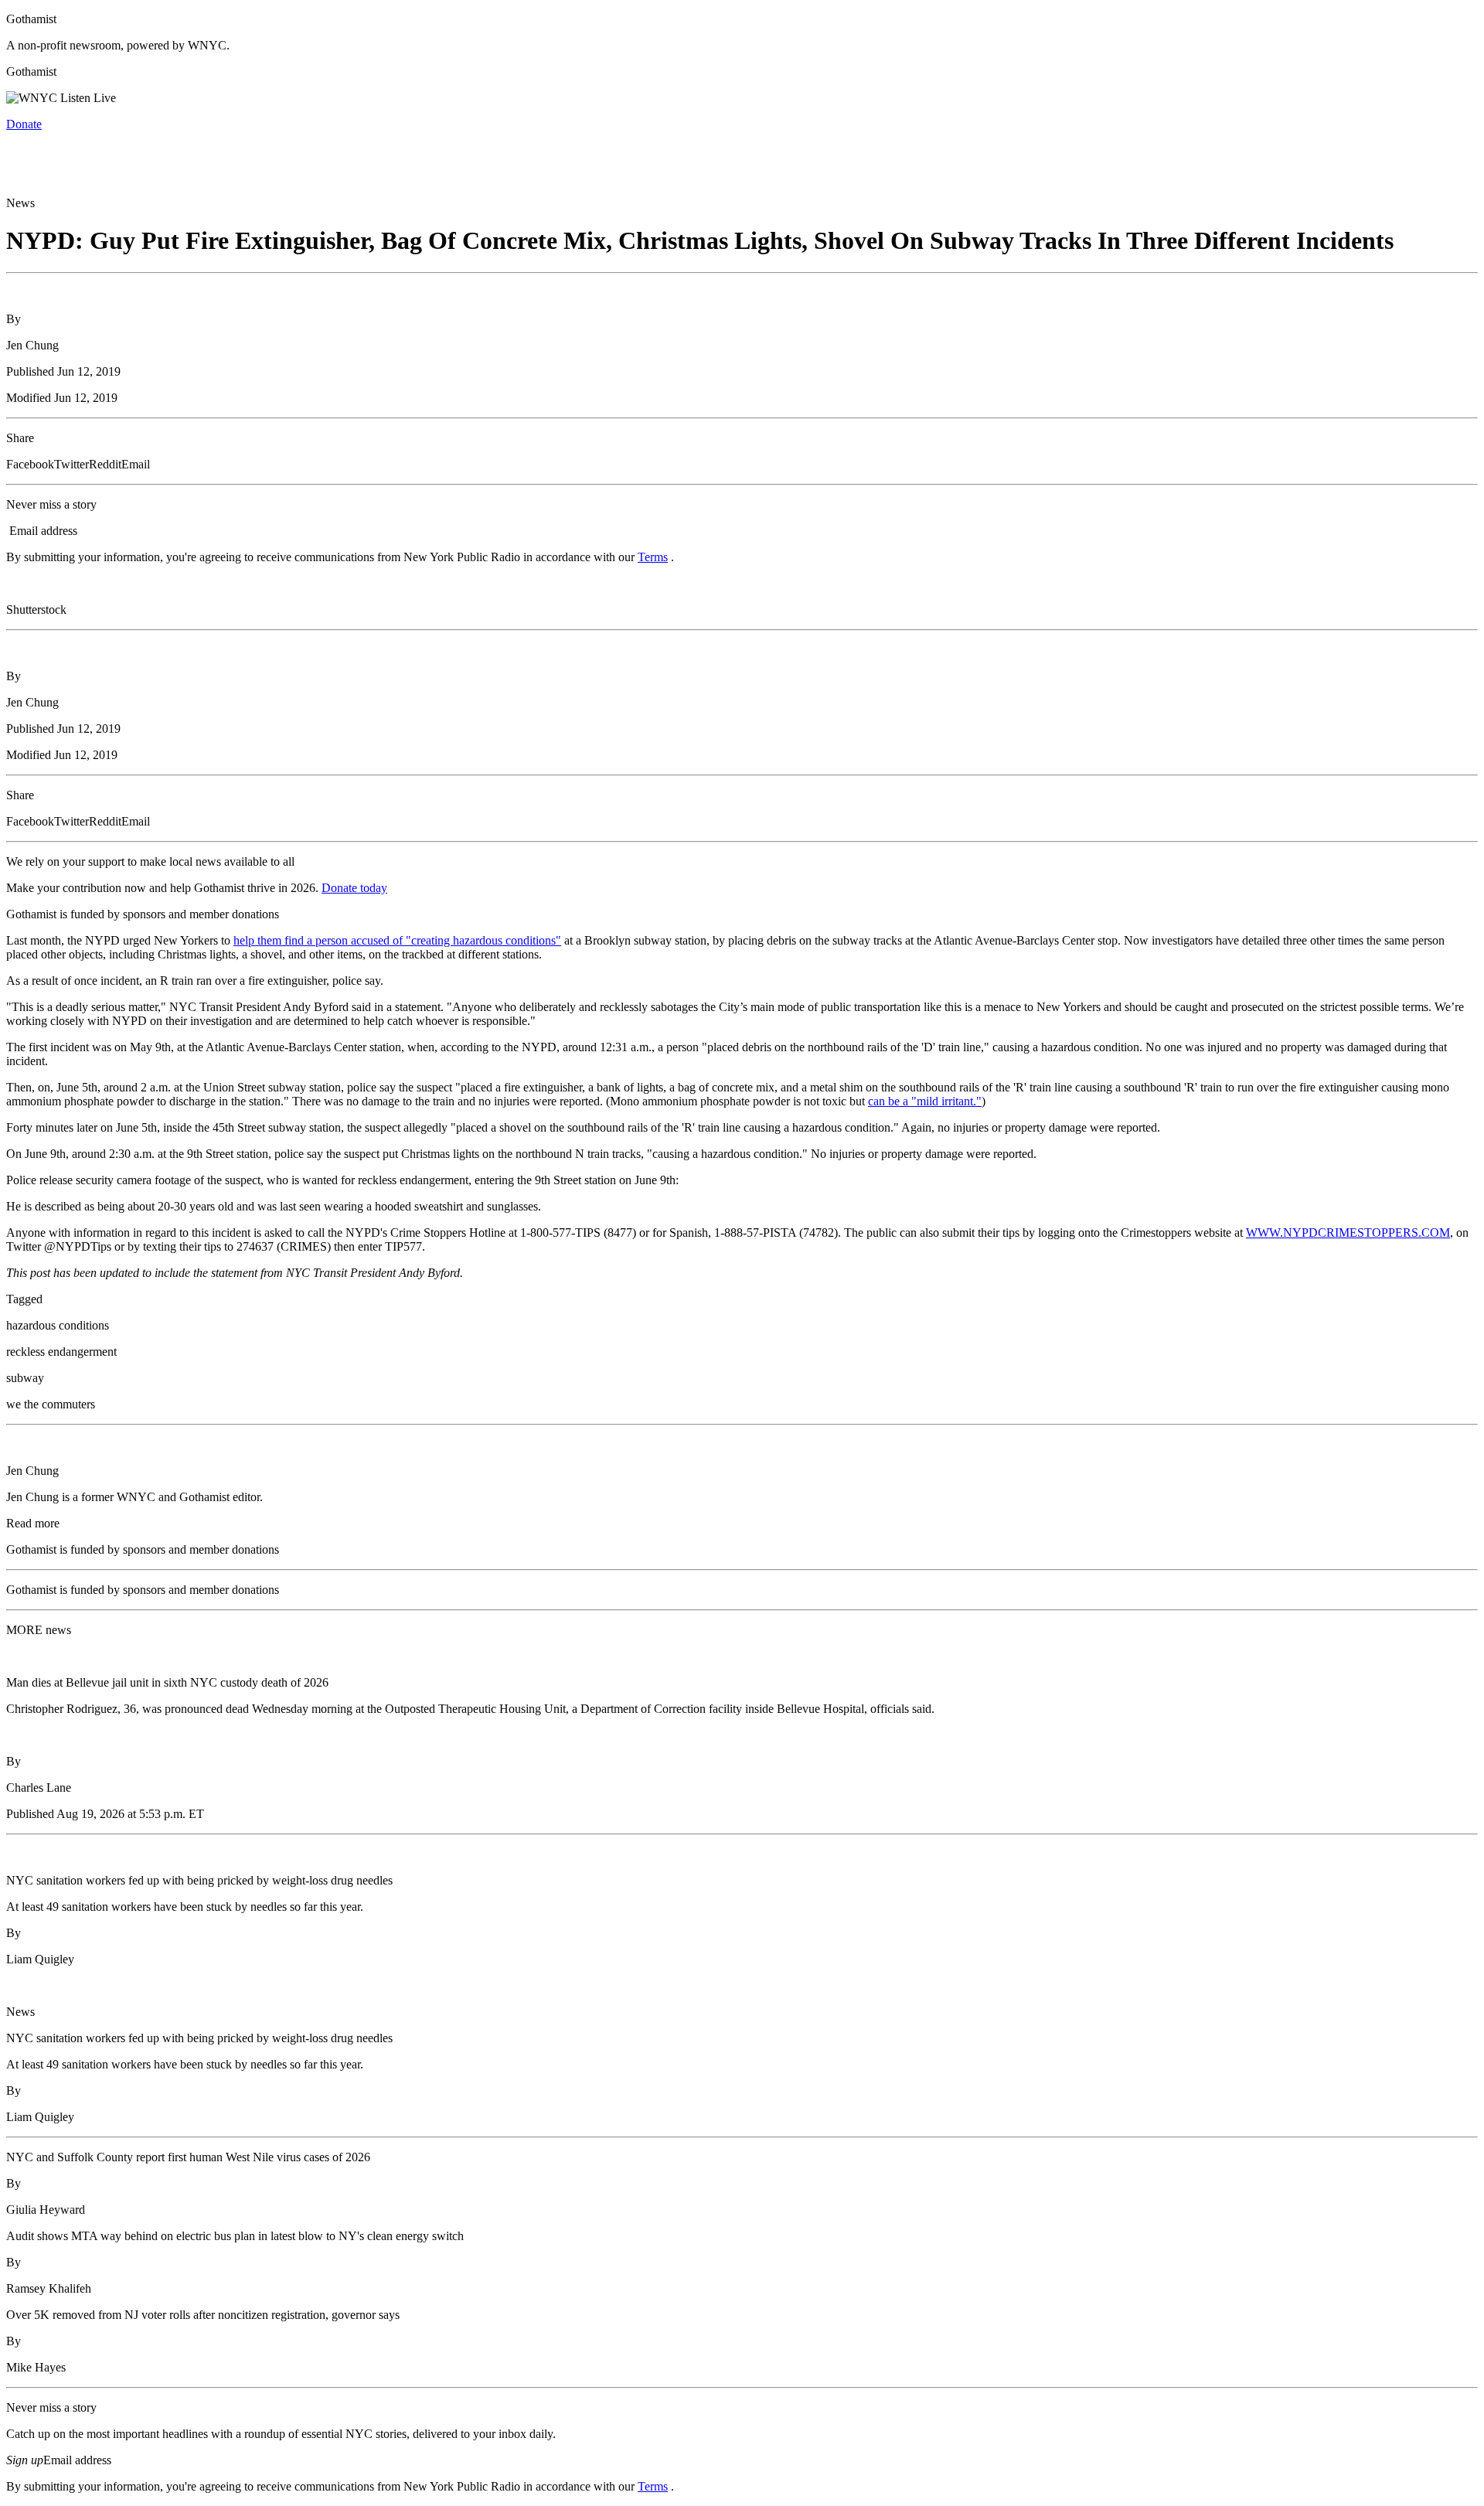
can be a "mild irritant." (925, 1101)
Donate (24, 124)
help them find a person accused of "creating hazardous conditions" (397, 940)
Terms (653, 557)
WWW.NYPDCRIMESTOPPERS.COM (1348, 1233)
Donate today (354, 888)
